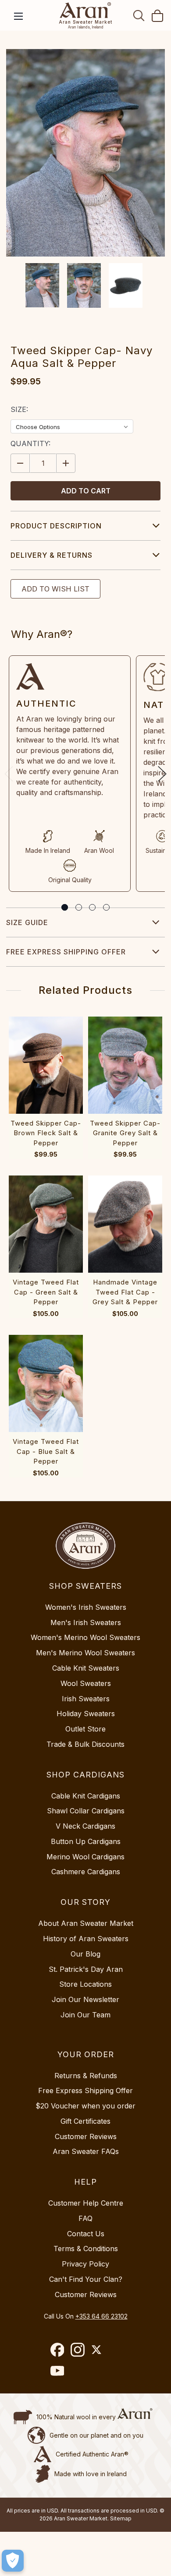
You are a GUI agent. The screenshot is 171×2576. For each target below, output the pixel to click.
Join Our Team (85, 2015)
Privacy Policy (85, 2264)
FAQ (85, 2218)
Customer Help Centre (86, 2203)
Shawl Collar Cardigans (86, 1811)
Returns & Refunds (86, 2076)
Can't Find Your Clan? (86, 2279)
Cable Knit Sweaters (86, 1668)
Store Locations (85, 1984)
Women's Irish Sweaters (86, 1607)
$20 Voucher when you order (85, 2106)
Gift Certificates (85, 2121)
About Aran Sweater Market (86, 1923)
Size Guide (27, 922)
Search (139, 15)
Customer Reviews (86, 2136)
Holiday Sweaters (86, 1714)
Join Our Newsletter (85, 1999)
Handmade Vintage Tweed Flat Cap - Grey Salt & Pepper (125, 1292)
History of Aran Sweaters (86, 1939)
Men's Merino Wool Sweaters (85, 1653)
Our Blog (85, 1954)
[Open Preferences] (13, 2561)
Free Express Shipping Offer (66, 952)
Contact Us (86, 2234)
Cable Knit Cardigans (86, 1796)
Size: (19, 409)
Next (162, 774)
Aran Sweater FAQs (86, 2151)
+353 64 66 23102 (102, 2316)
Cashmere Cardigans (86, 1872)
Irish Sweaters (86, 1699)
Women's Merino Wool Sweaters (85, 1637)
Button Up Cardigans (86, 1841)
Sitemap (121, 2518)
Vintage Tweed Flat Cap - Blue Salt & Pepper (46, 1451)
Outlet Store (85, 1729)
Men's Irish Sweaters (86, 1622)
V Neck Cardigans (85, 1826)
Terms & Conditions (86, 2249)
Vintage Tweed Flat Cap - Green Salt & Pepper (46, 1292)
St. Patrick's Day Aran (86, 1969)
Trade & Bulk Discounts (85, 1744)
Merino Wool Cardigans (85, 1857)
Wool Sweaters (86, 1683)
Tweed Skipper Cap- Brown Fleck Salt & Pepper (46, 1133)
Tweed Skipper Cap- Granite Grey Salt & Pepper (125, 1133)
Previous (9, 774)
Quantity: (30, 443)
